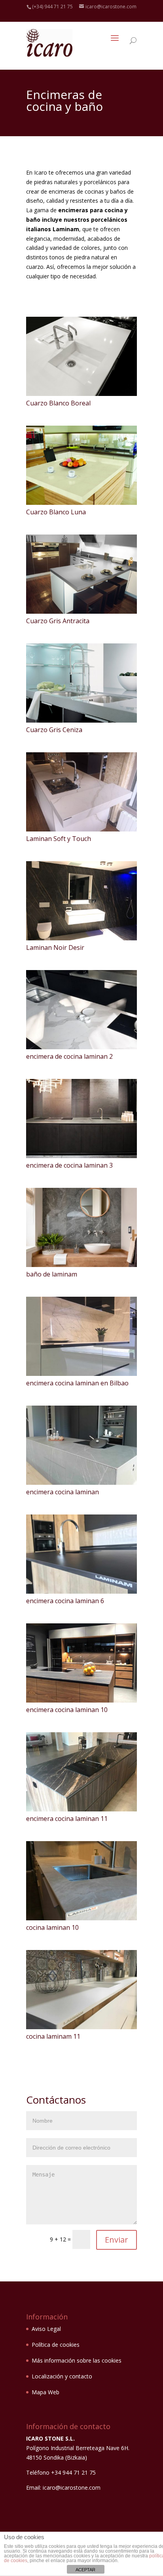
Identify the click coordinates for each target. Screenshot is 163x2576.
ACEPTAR (85, 2570)
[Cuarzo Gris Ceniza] (82, 720)
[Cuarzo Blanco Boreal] (82, 394)
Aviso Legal (46, 2329)
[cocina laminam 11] (82, 2027)
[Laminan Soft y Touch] (82, 829)
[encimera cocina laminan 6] (82, 1591)
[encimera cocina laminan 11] (82, 1809)
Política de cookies (56, 2345)
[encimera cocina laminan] (82, 1483)
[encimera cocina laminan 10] (82, 1700)
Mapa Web (45, 2392)
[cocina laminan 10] (82, 1918)
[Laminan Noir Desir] (82, 938)
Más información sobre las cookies (77, 2360)
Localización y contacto (62, 2376)
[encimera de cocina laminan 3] (82, 1156)
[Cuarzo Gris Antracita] (82, 612)
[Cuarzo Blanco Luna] (82, 503)
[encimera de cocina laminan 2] (82, 1047)
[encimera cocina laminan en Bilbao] (82, 1374)
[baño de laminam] (82, 1265)
